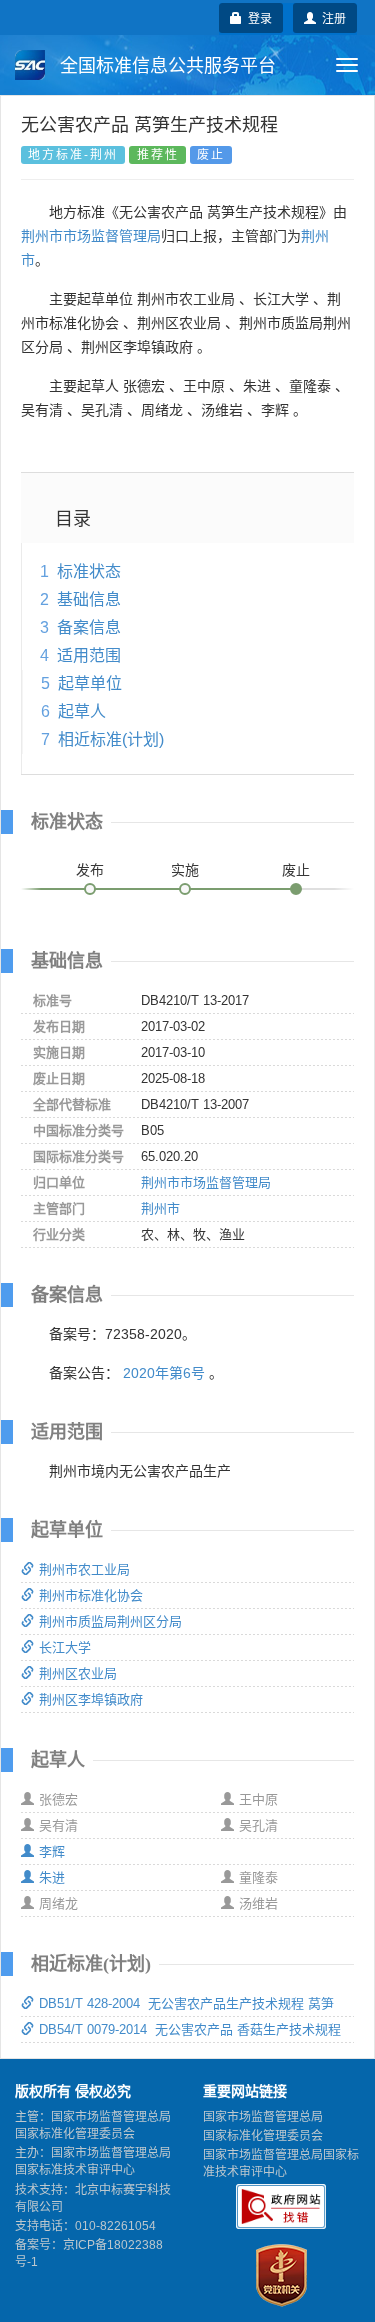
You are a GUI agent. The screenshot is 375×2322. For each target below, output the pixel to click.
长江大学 (65, 1647)
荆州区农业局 (78, 1673)
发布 (90, 870)
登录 (257, 17)
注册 (331, 17)
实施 (185, 870)
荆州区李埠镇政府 (91, 1699)
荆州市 (160, 1208)
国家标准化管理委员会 (263, 2136)
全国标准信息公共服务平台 (165, 66)
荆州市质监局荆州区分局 (110, 1621)
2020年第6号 (164, 1373)
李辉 (52, 1851)
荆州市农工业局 (84, 1569)
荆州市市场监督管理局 (91, 236)
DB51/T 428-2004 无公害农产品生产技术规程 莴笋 (186, 2003)
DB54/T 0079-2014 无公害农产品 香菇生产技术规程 (190, 2029)
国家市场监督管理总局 (263, 2117)
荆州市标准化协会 (91, 1595)
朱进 (52, 1877)
